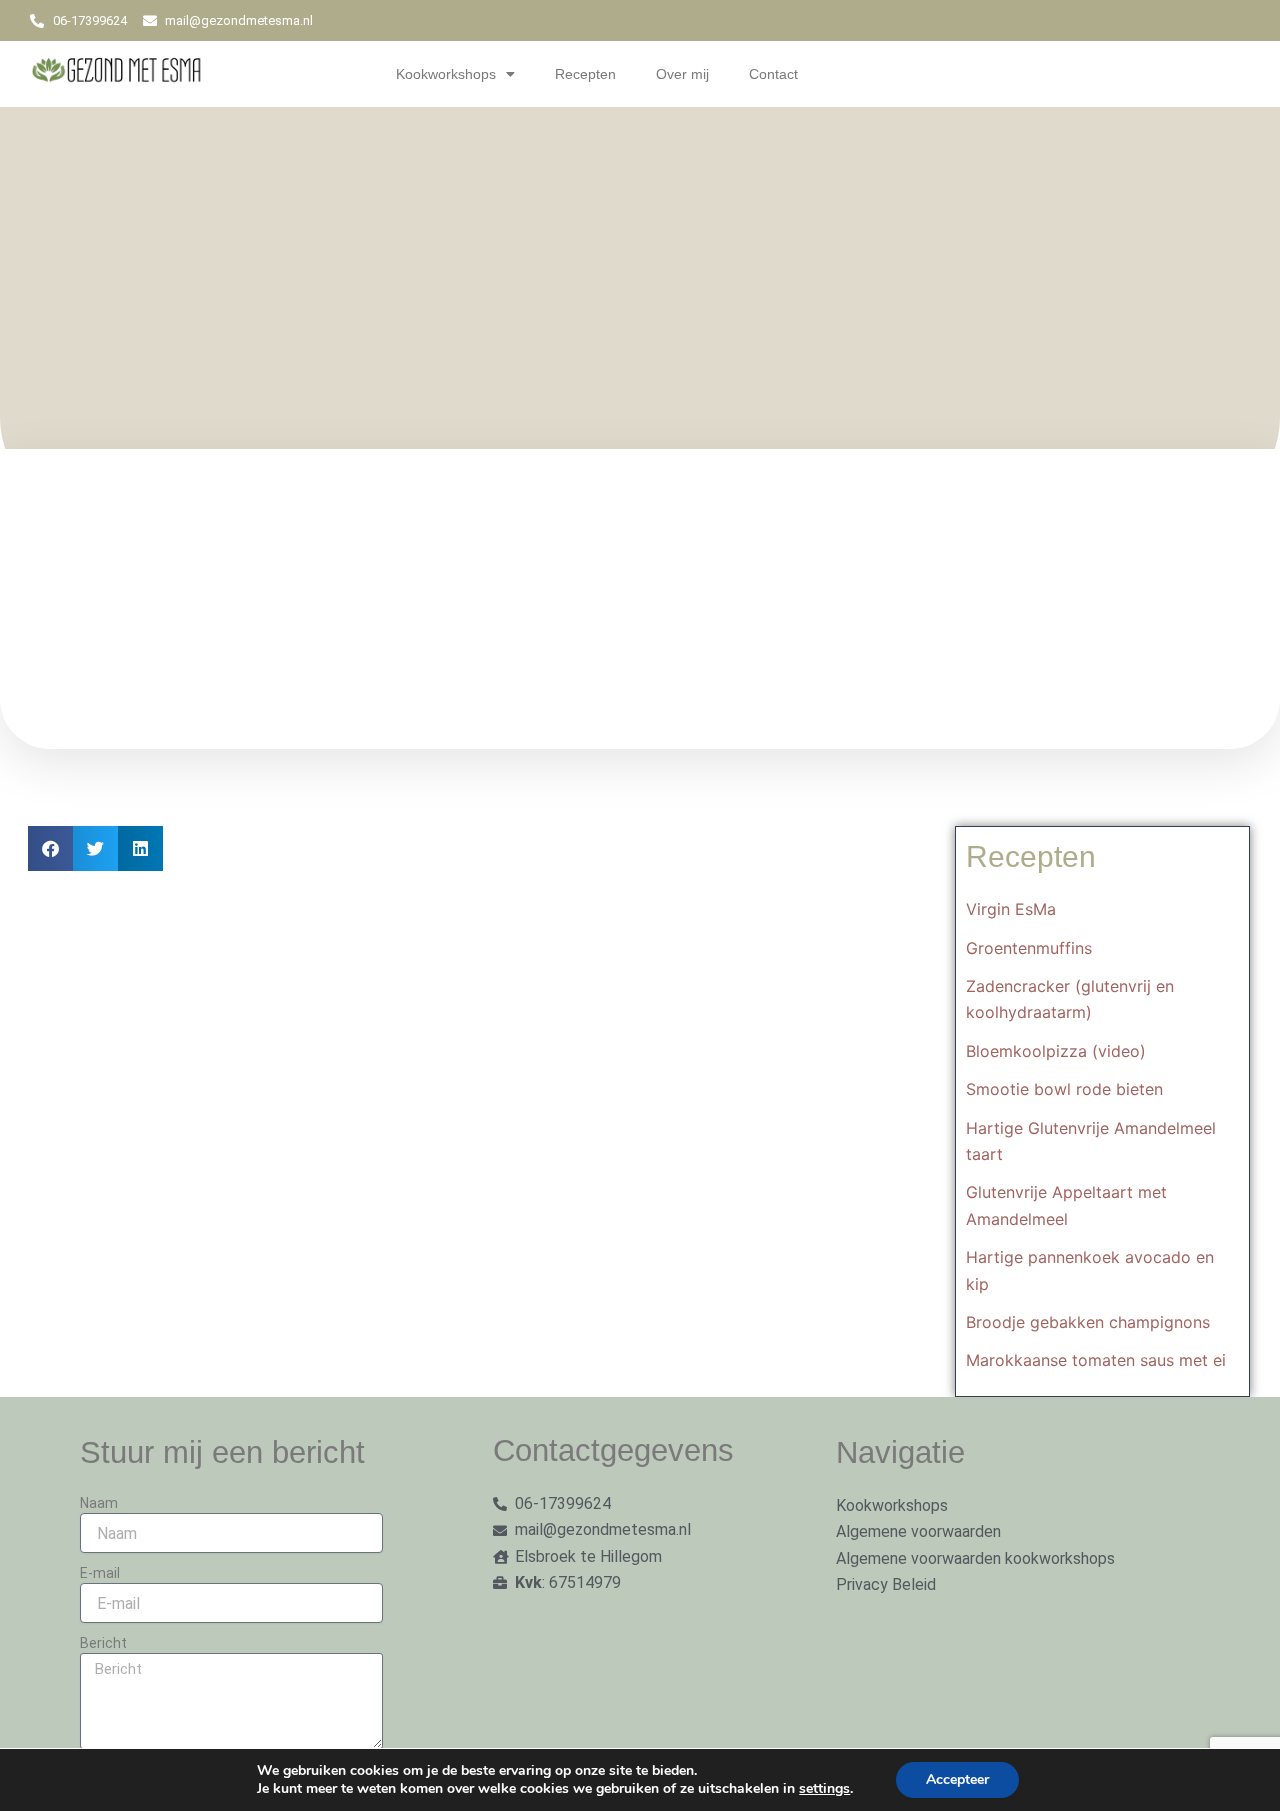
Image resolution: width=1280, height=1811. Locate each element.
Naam (99, 1503)
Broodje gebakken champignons (1088, 1322)
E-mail (100, 1573)
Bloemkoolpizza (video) (1056, 1051)
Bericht (103, 1643)
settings (824, 1789)
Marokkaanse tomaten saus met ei (1096, 1360)
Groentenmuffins (1029, 948)
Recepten (585, 74)
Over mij (682, 74)
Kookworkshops (446, 74)
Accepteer (957, 1779)
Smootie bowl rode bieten (1064, 1089)
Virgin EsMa (1011, 909)
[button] (50, 848)
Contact (773, 74)
